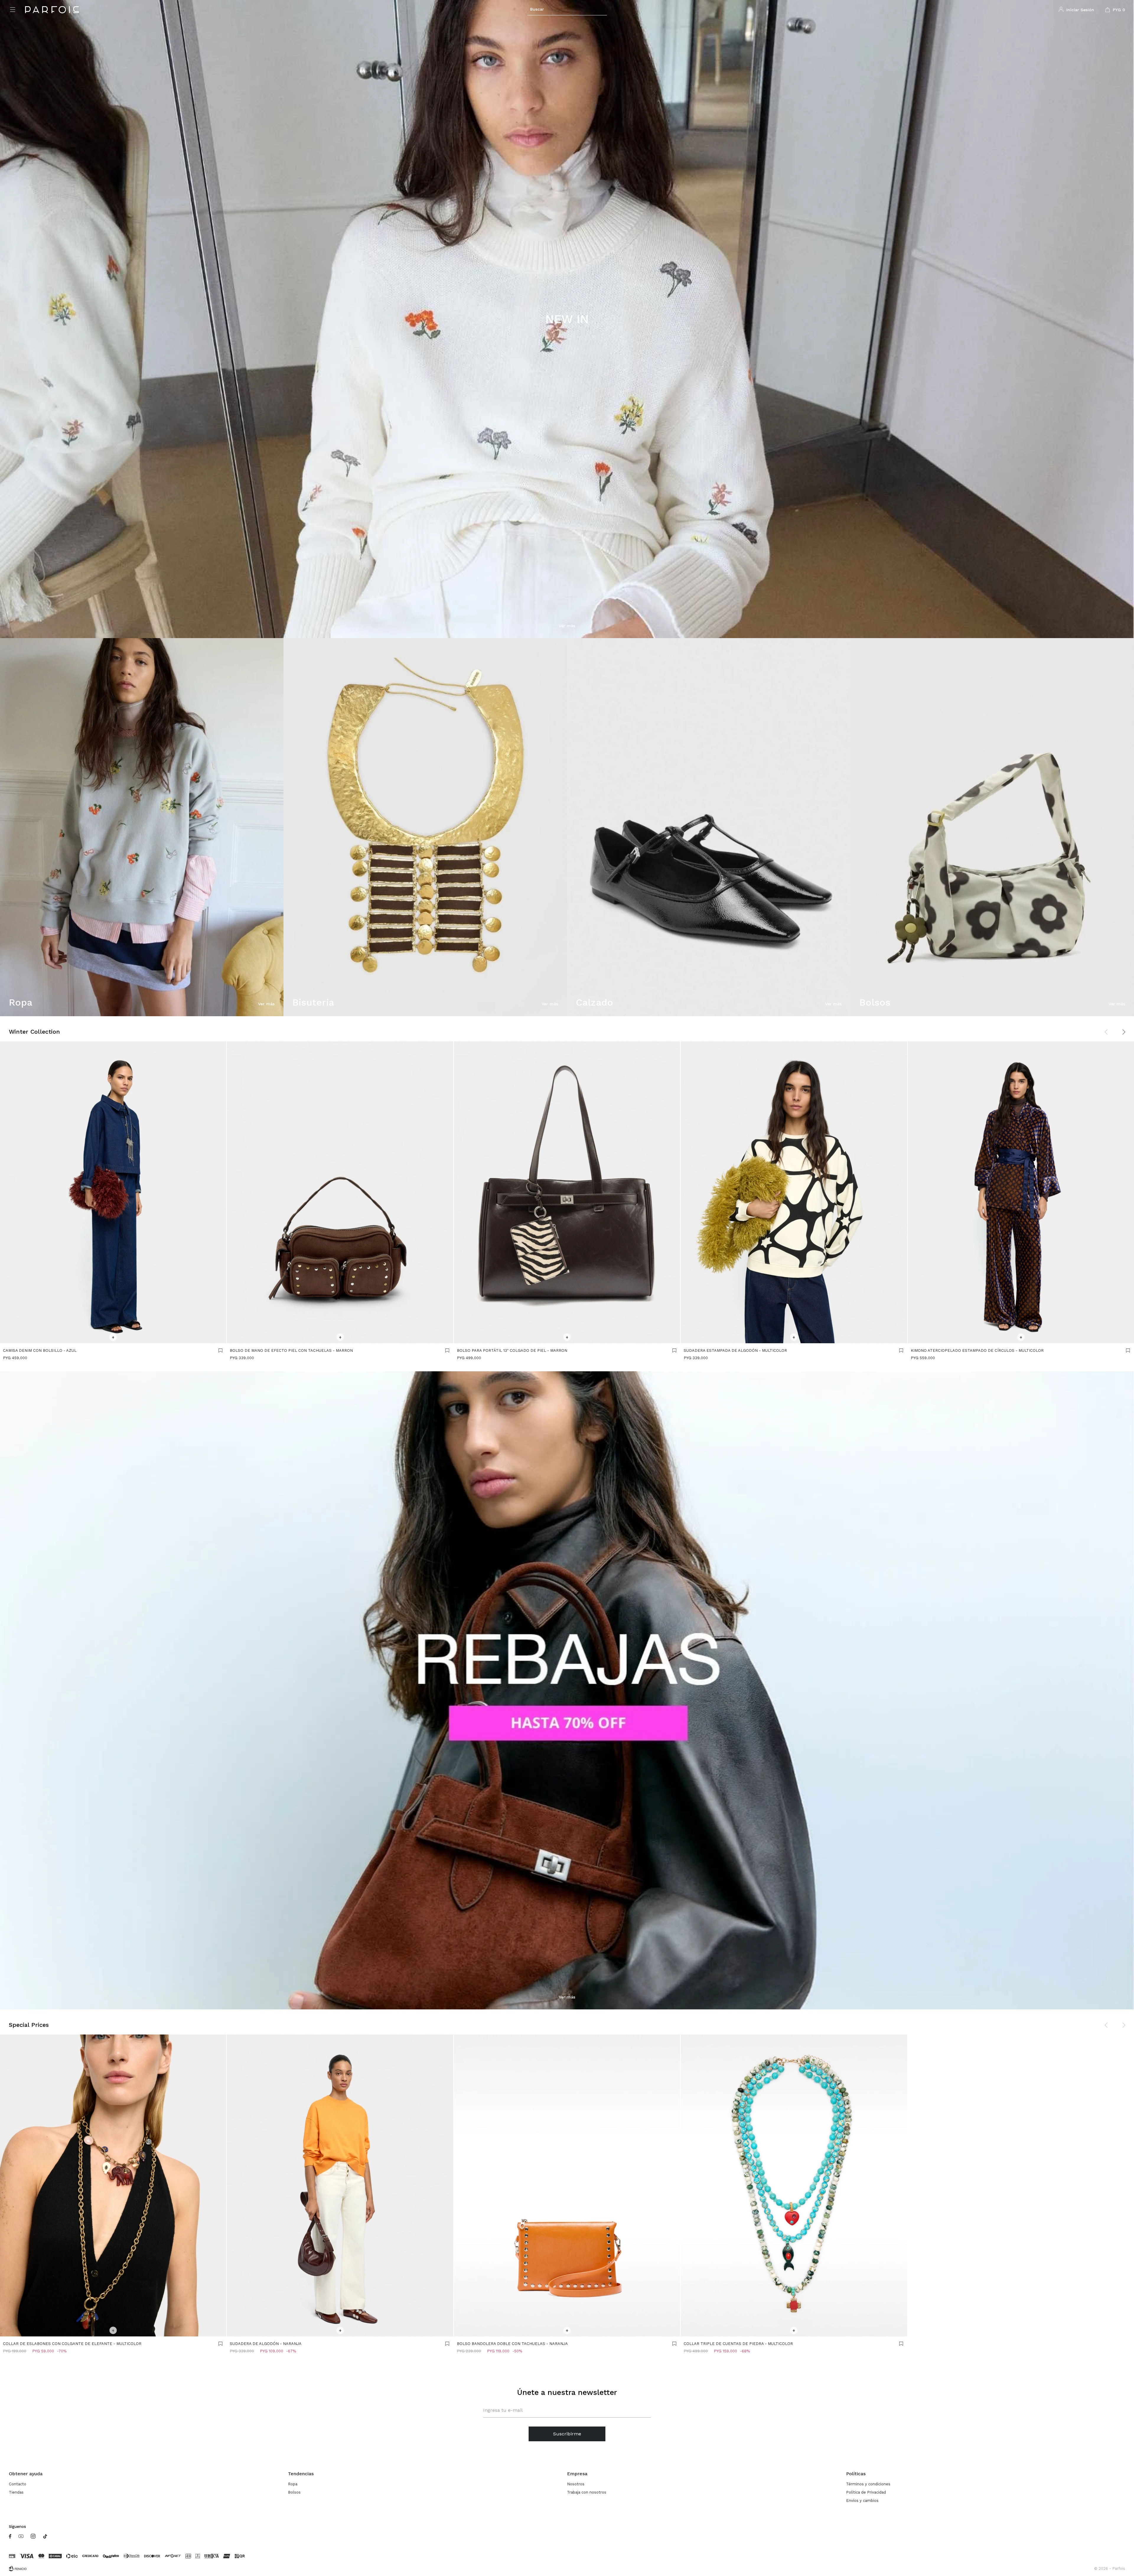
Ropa (293, 2484)
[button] (567, 9)
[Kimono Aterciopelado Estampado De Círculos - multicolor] (1021, 1192)
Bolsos (294, 2492)
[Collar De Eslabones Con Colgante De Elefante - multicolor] (113, 2185)
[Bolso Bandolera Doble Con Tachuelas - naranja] (567, 2185)
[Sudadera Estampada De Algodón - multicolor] (794, 1192)
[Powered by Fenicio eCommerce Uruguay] (18, 2569)
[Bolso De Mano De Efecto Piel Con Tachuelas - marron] (340, 1192)
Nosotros (576, 2484)
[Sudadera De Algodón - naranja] (340, 2185)
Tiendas (16, 2492)
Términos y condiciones (868, 2484)
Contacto (18, 2484)
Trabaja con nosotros (587, 2492)
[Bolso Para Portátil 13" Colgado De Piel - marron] (567, 1192)
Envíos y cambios (862, 2501)
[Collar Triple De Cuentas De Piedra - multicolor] (794, 2185)
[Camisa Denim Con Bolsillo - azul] (113, 1192)
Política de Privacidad (866, 2492)
